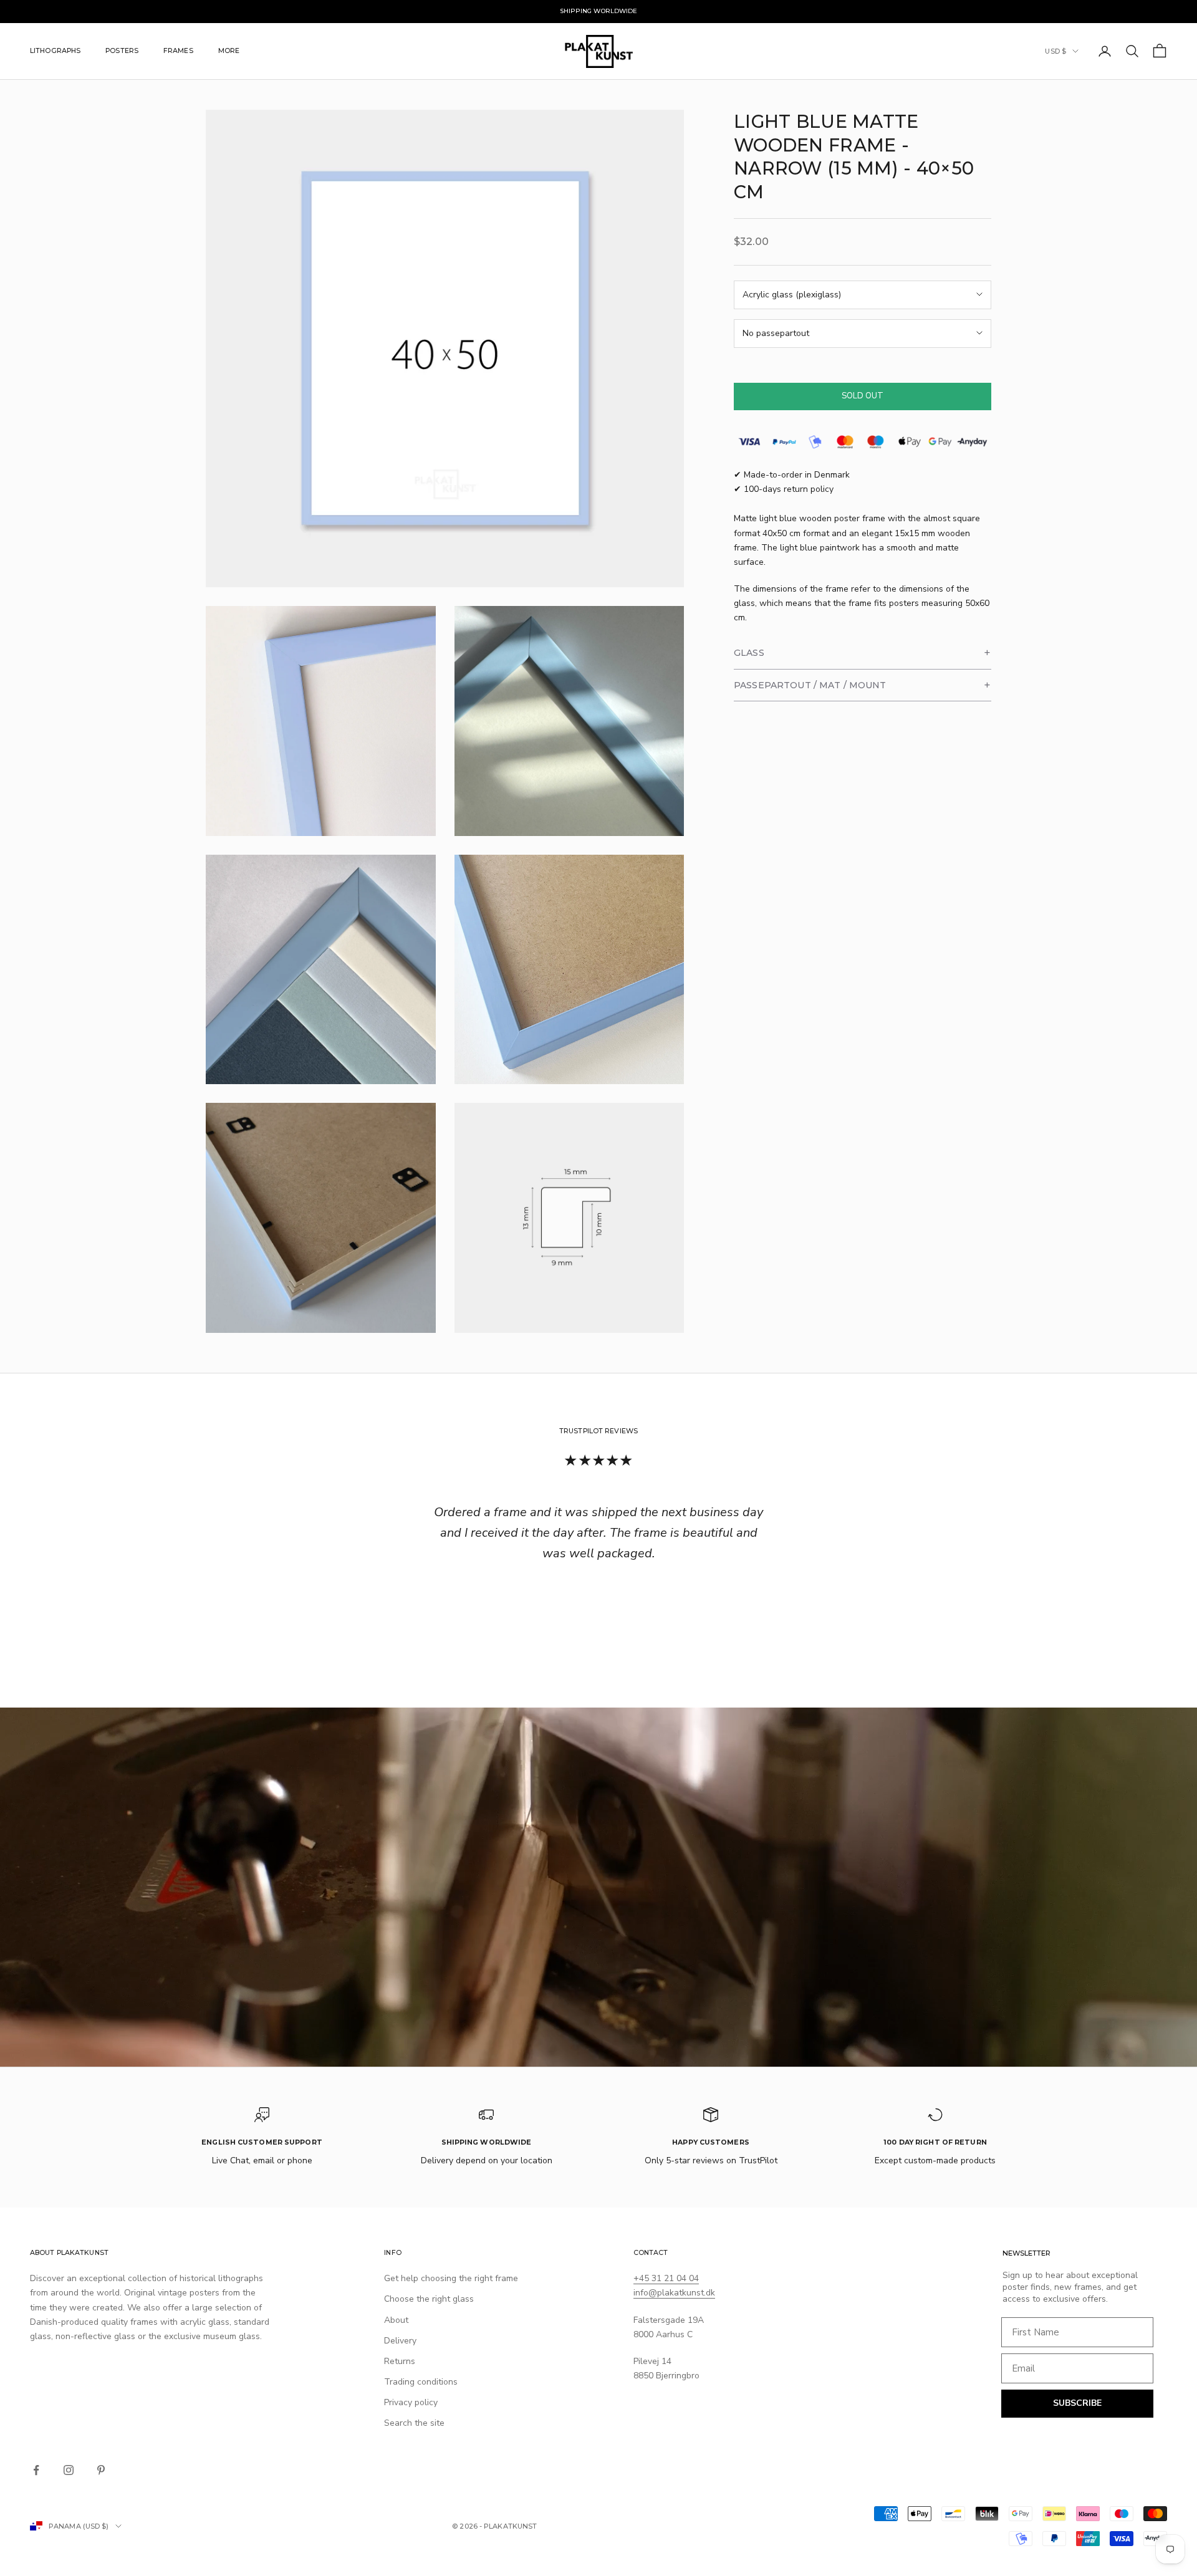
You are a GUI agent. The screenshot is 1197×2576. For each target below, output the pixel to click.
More (229, 51)
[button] (863, 653)
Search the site (414, 2423)
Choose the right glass (429, 2299)
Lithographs (55, 51)
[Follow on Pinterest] (101, 2470)
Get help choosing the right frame (451, 2278)
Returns (400, 2361)
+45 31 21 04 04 (666, 2278)
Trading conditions (421, 2382)
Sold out (863, 396)
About (396, 2320)
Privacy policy (411, 2402)
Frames (178, 51)
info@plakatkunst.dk (674, 2293)
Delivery (400, 2341)
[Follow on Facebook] (36, 2470)
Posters (122, 51)
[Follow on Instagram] (69, 2470)
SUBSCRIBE (1077, 2403)
